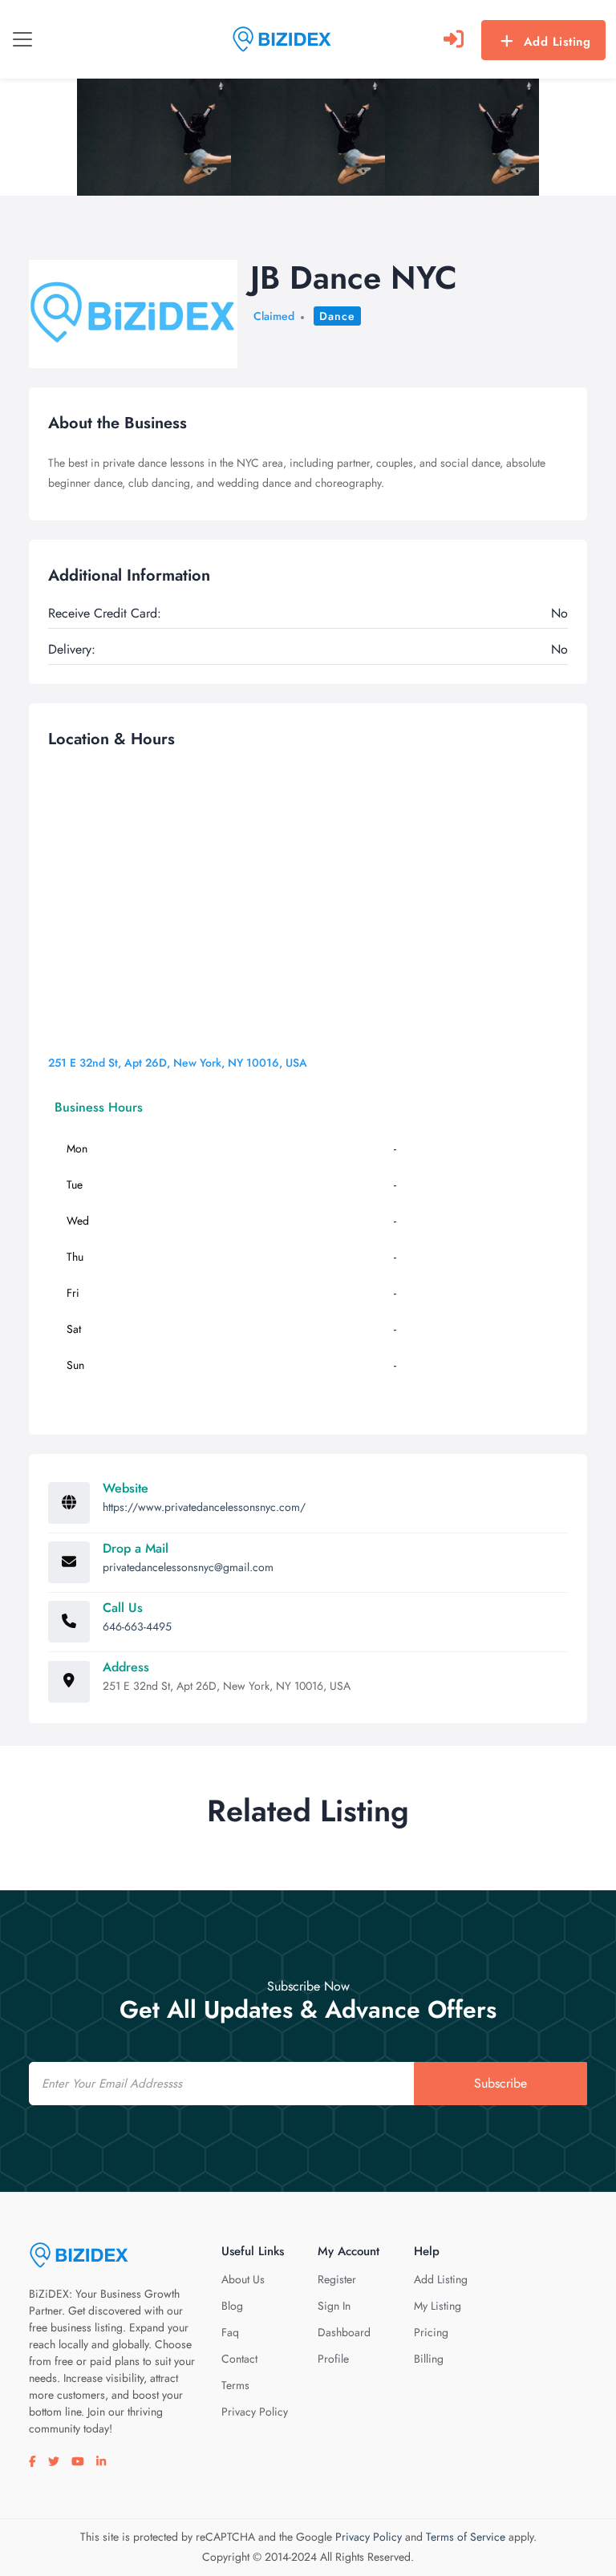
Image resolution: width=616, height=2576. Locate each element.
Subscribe (500, 2083)
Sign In (334, 2306)
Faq (230, 2332)
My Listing (438, 2306)
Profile (333, 2359)
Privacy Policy (255, 2412)
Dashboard (344, 2332)
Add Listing (557, 42)
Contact (239, 2359)
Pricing (431, 2332)
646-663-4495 (137, 1626)
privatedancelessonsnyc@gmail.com (188, 1567)
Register (337, 2279)
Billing (429, 2359)
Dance (337, 316)
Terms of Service (466, 2537)
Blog (232, 2306)
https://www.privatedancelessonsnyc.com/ (204, 1507)
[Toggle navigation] (22, 39)
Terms (235, 2385)
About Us (243, 2279)
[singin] (454, 39)
